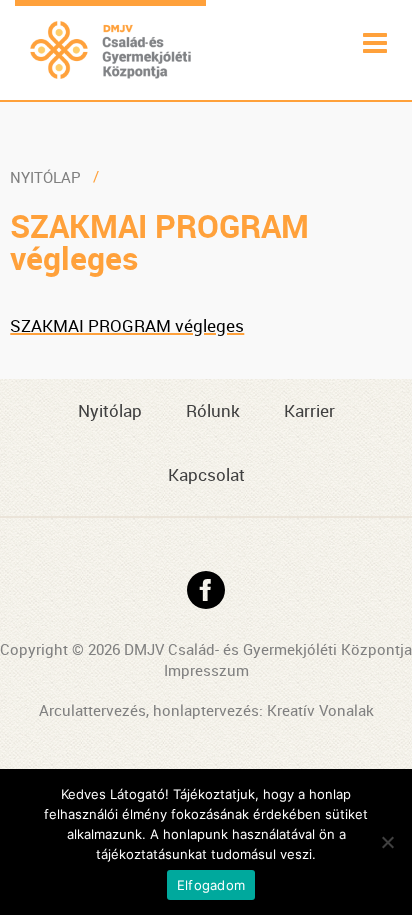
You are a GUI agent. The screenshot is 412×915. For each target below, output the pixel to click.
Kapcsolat (206, 474)
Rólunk (213, 410)
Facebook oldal (206, 590)
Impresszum (206, 670)
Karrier (309, 410)
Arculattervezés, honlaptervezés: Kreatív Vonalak (206, 710)
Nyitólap (45, 177)
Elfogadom (211, 885)
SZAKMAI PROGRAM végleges (127, 325)
